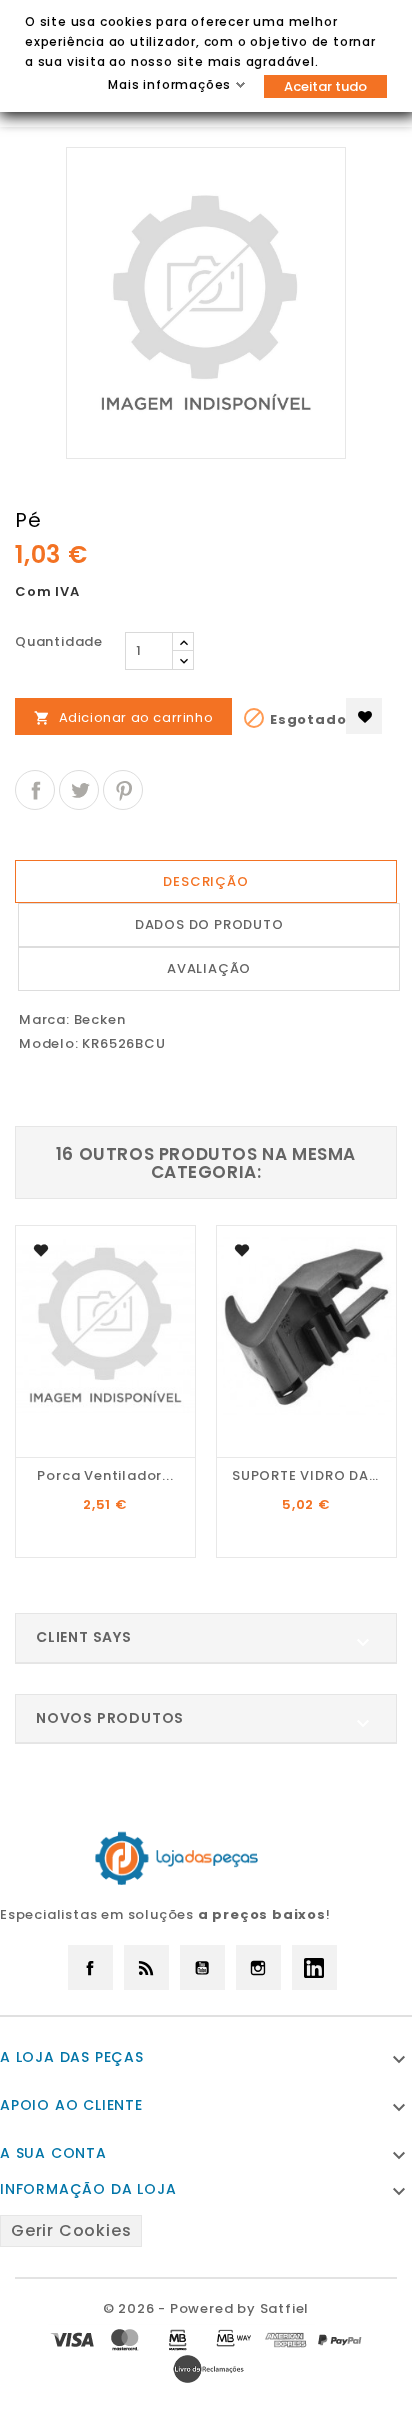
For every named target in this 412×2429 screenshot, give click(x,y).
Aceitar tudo (325, 86)
